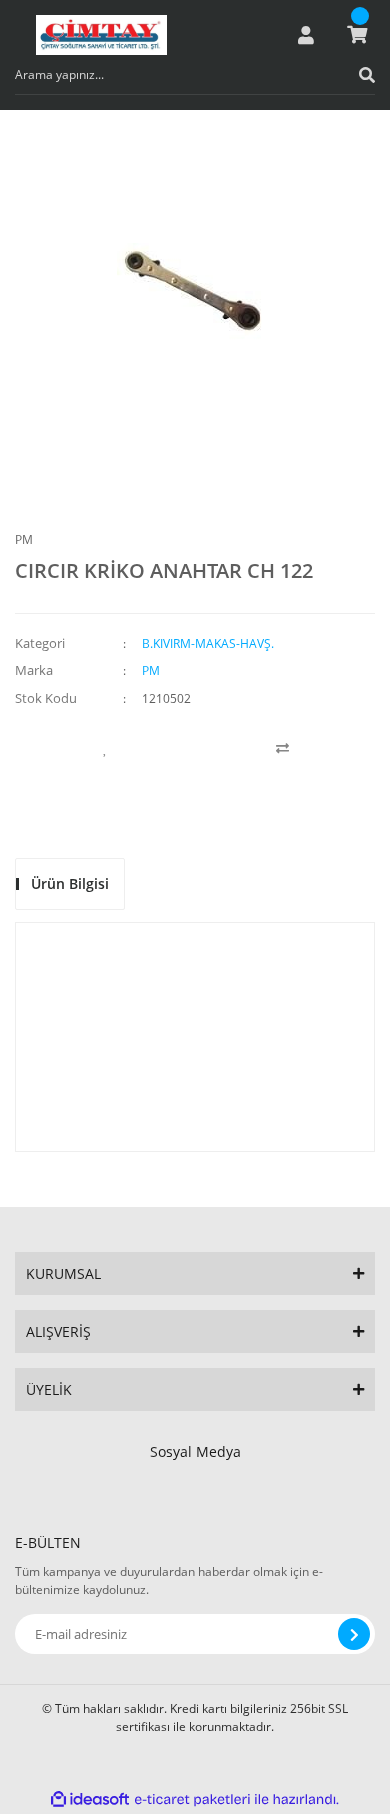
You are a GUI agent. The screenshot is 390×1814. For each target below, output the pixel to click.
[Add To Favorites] (105, 748)
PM (24, 539)
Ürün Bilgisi (70, 883)
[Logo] (101, 35)
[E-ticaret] (192, 1799)
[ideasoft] (90, 1799)
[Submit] (354, 1634)
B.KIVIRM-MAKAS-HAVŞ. (208, 643)
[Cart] (357, 35)
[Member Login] (306, 35)
